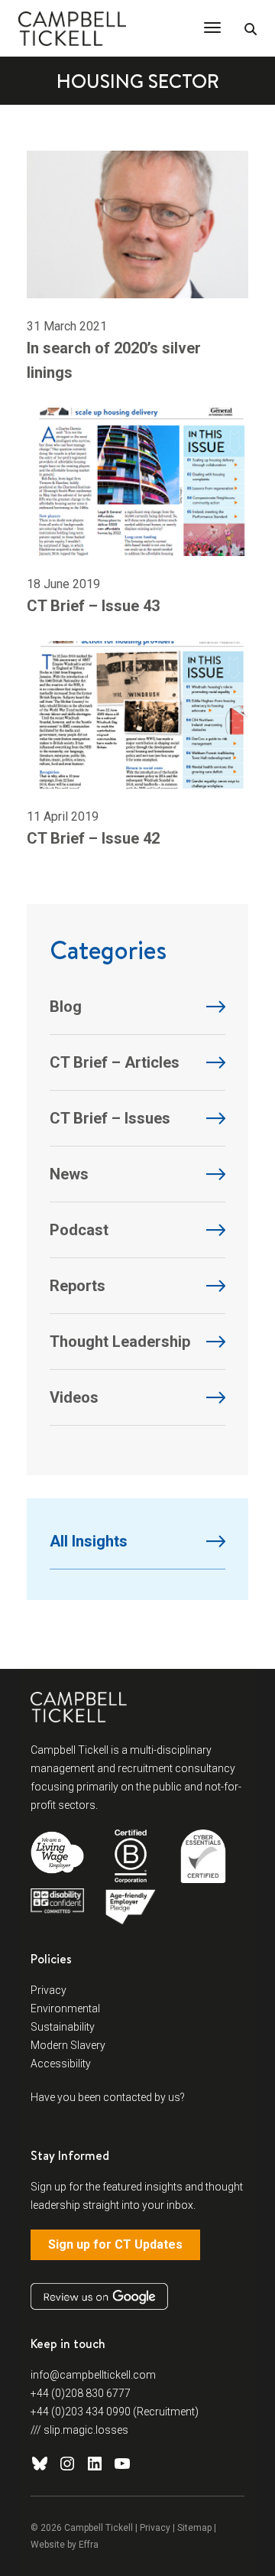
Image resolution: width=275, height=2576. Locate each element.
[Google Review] (99, 2296)
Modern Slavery (68, 2045)
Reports (78, 1286)
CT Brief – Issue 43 (93, 606)
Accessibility (61, 2064)
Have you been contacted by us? (108, 2097)
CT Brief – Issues (110, 1118)
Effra (89, 2545)
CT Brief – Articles (115, 1062)
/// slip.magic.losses (79, 2430)
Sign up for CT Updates (115, 2244)
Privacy (49, 1990)
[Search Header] (251, 30)
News (69, 1174)
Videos (74, 1397)
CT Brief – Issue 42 (93, 838)
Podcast (79, 1230)
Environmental (65, 2008)
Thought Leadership (120, 1342)
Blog (66, 1007)
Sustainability (63, 2027)
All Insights (89, 1541)
